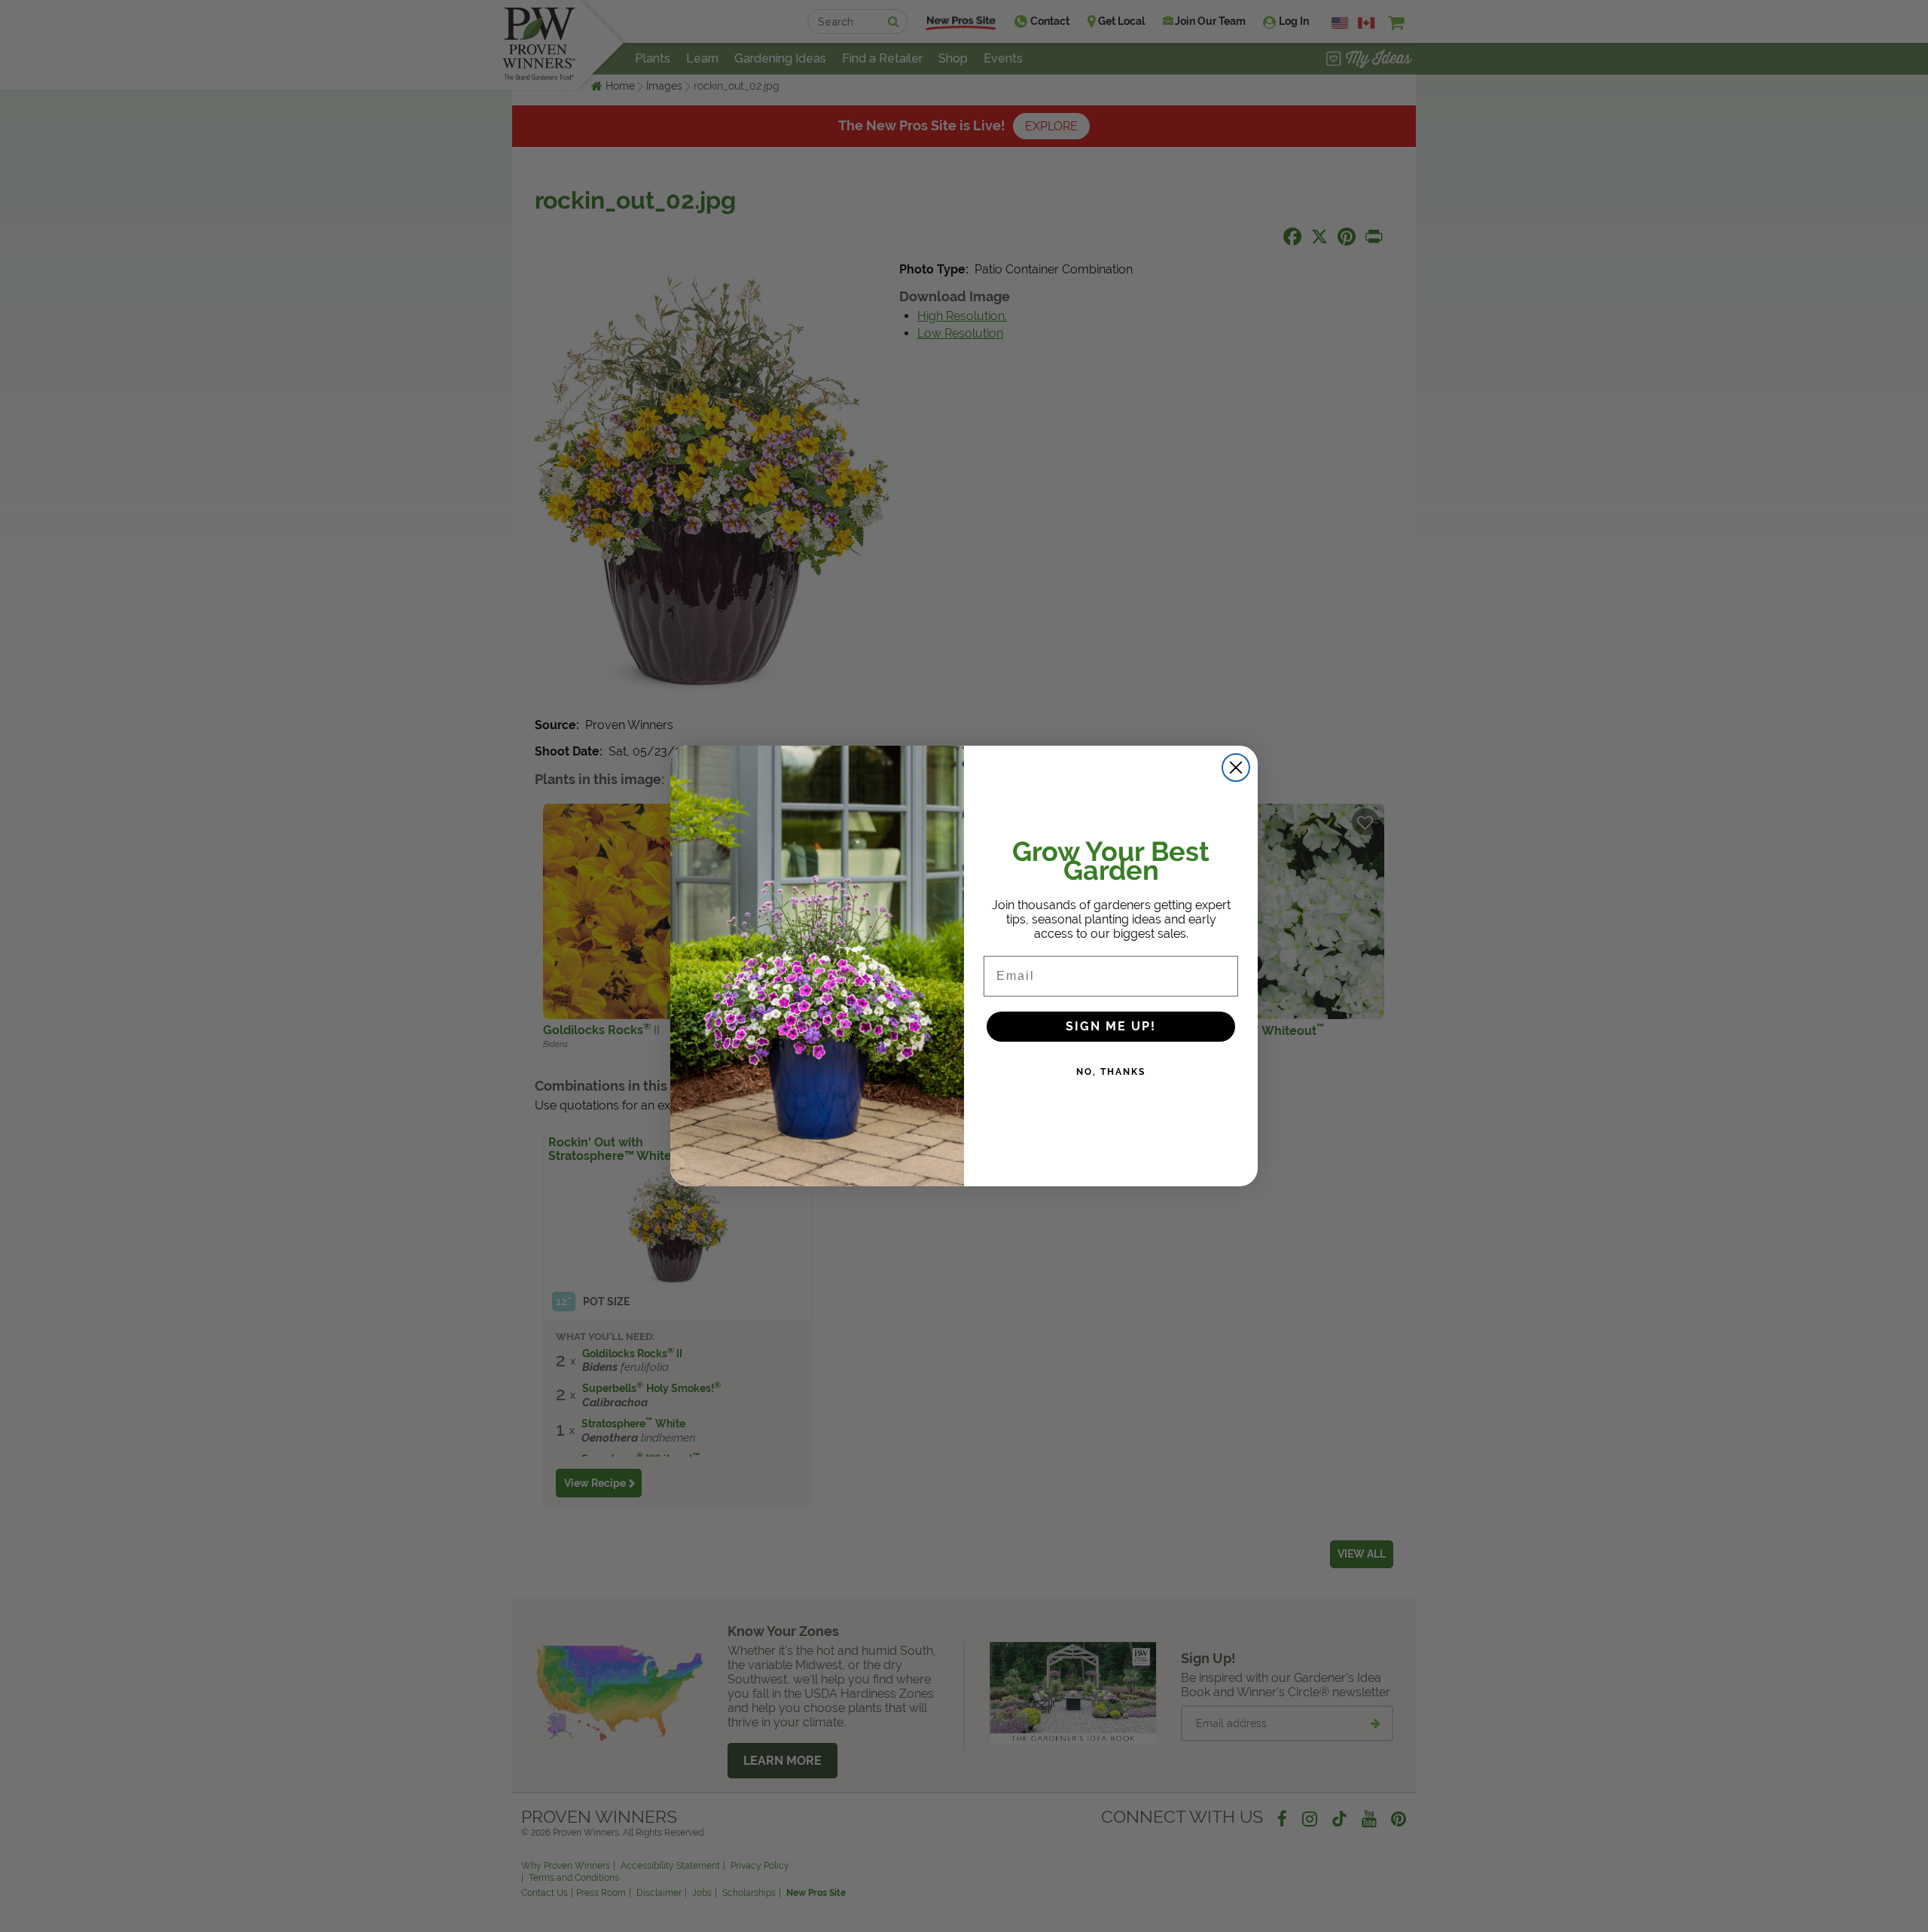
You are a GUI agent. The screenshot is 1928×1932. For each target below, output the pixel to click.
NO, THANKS (1111, 1072)
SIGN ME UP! (1111, 1026)
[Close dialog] (1236, 768)
